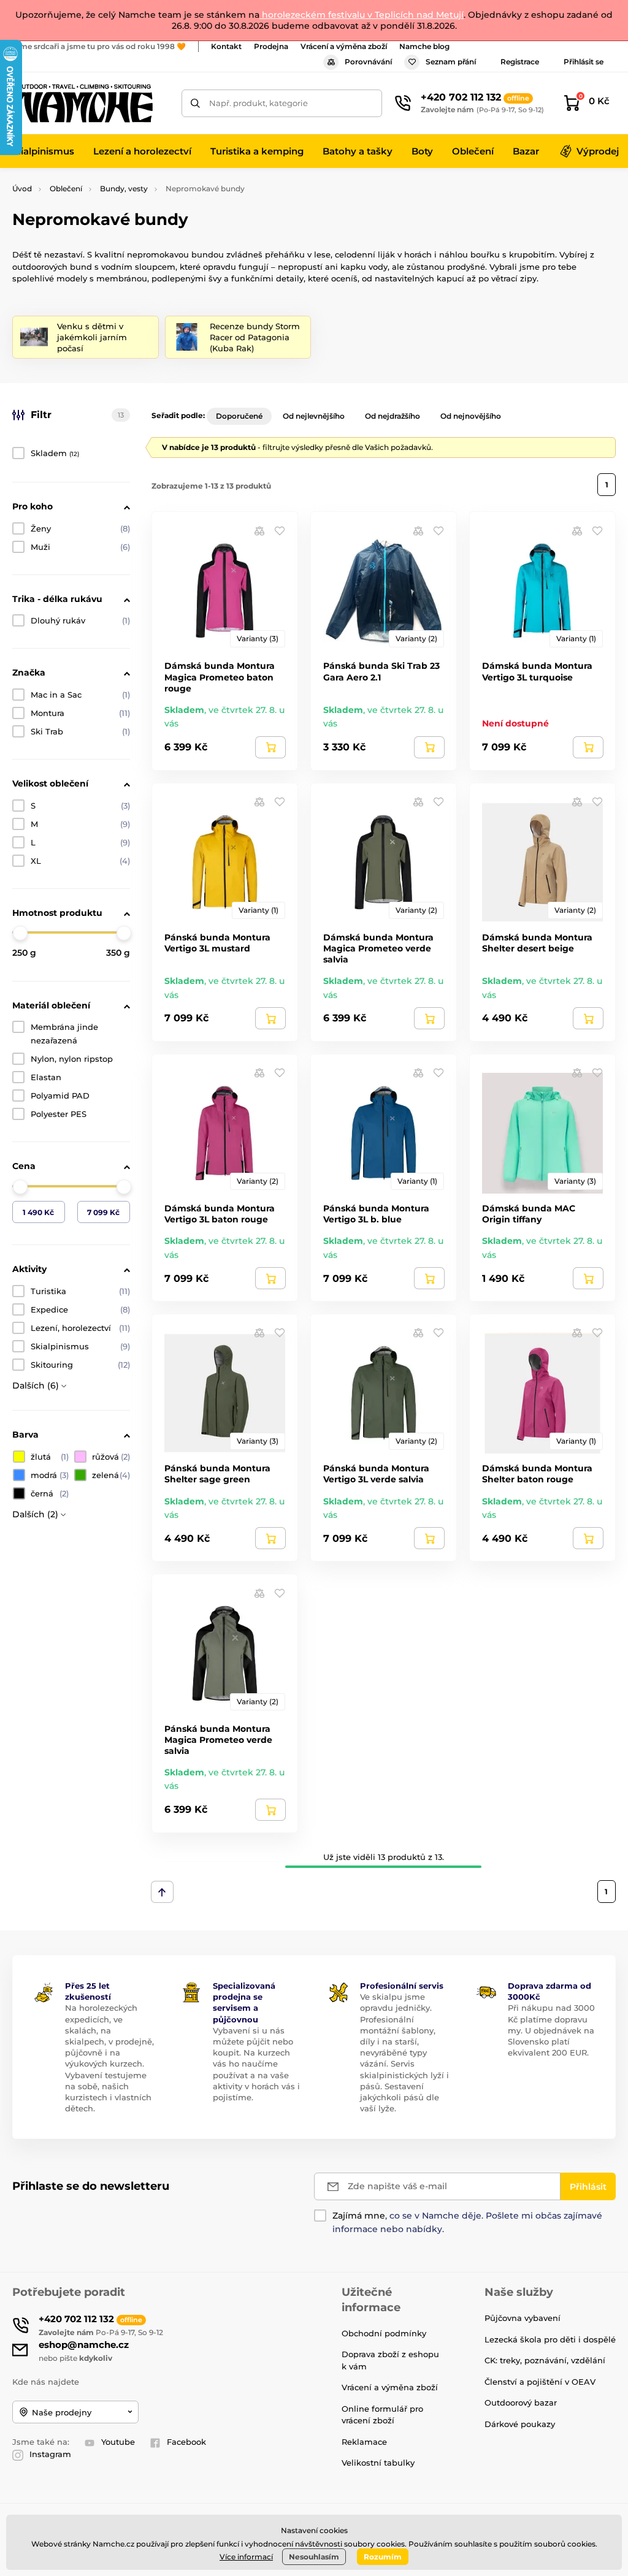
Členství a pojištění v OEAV (540, 2382)
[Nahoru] (162, 1892)
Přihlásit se (584, 62)
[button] (280, 530)
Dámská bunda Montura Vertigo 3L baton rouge (220, 1214)
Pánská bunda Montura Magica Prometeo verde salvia (218, 1740)
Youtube (118, 2442)
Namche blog (424, 46)
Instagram (50, 2454)
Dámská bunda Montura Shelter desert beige (537, 943)
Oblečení (66, 189)
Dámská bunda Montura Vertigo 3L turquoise (537, 671)
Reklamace (364, 2442)
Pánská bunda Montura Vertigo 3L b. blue (376, 1214)
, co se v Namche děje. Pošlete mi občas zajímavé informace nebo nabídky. (467, 2222)
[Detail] (270, 747)
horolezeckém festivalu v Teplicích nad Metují (362, 15)
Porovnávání (368, 62)
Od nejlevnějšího (314, 416)
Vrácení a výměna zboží (344, 46)
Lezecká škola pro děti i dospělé (550, 2339)
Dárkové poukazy (520, 2424)
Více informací (246, 2557)
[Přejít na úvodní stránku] (83, 103)
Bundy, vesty (124, 189)
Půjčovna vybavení (523, 2318)
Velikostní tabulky (378, 2463)
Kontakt (226, 46)
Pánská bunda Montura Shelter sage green (217, 1474)
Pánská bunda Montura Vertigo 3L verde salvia (376, 1474)
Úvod (22, 189)
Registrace (520, 62)
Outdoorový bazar (521, 2403)
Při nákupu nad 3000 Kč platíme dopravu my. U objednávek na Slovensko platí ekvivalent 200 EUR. (551, 2030)
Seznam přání (451, 62)
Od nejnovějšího (471, 416)
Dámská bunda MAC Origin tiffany (529, 1214)
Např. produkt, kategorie (258, 103)
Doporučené (239, 416)
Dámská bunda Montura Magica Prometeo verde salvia (378, 948)
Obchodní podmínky (384, 2333)
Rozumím (383, 2557)
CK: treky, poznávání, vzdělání (545, 2360)
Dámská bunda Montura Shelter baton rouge (537, 1474)
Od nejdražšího (392, 416)
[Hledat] (195, 103)
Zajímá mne (359, 2216)
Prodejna (271, 46)
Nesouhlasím (314, 2557)
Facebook (186, 2442)
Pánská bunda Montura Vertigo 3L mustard (217, 943)
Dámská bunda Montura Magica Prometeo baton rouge (220, 677)
